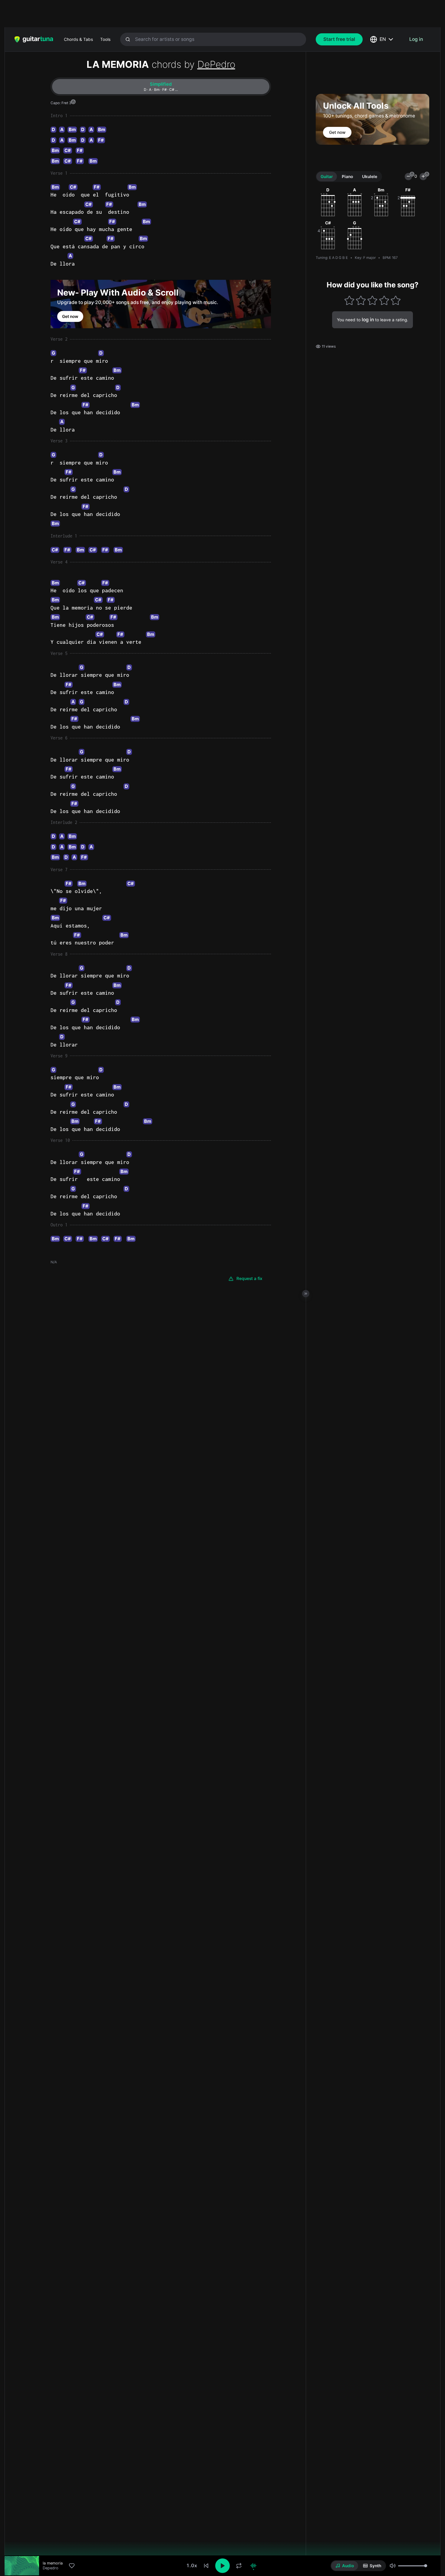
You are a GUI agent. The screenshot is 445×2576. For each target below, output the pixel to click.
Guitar (327, 176)
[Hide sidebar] (306, 1294)
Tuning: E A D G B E (332, 257)
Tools (105, 39)
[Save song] (72, 2566)
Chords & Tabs (78, 39)
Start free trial (339, 39)
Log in (416, 39)
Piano (347, 176)
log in (368, 320)
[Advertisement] (209, 14)
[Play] (222, 2566)
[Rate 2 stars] (361, 300)
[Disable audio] (253, 2566)
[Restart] (206, 2566)
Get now (70, 316)
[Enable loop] (239, 2566)
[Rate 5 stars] (396, 300)
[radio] (345, 2566)
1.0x (192, 2566)
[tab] (161, 87)
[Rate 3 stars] (372, 300)
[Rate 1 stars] (349, 300)
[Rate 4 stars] (384, 300)
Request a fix (249, 1278)
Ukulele (370, 176)
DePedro (216, 64)
